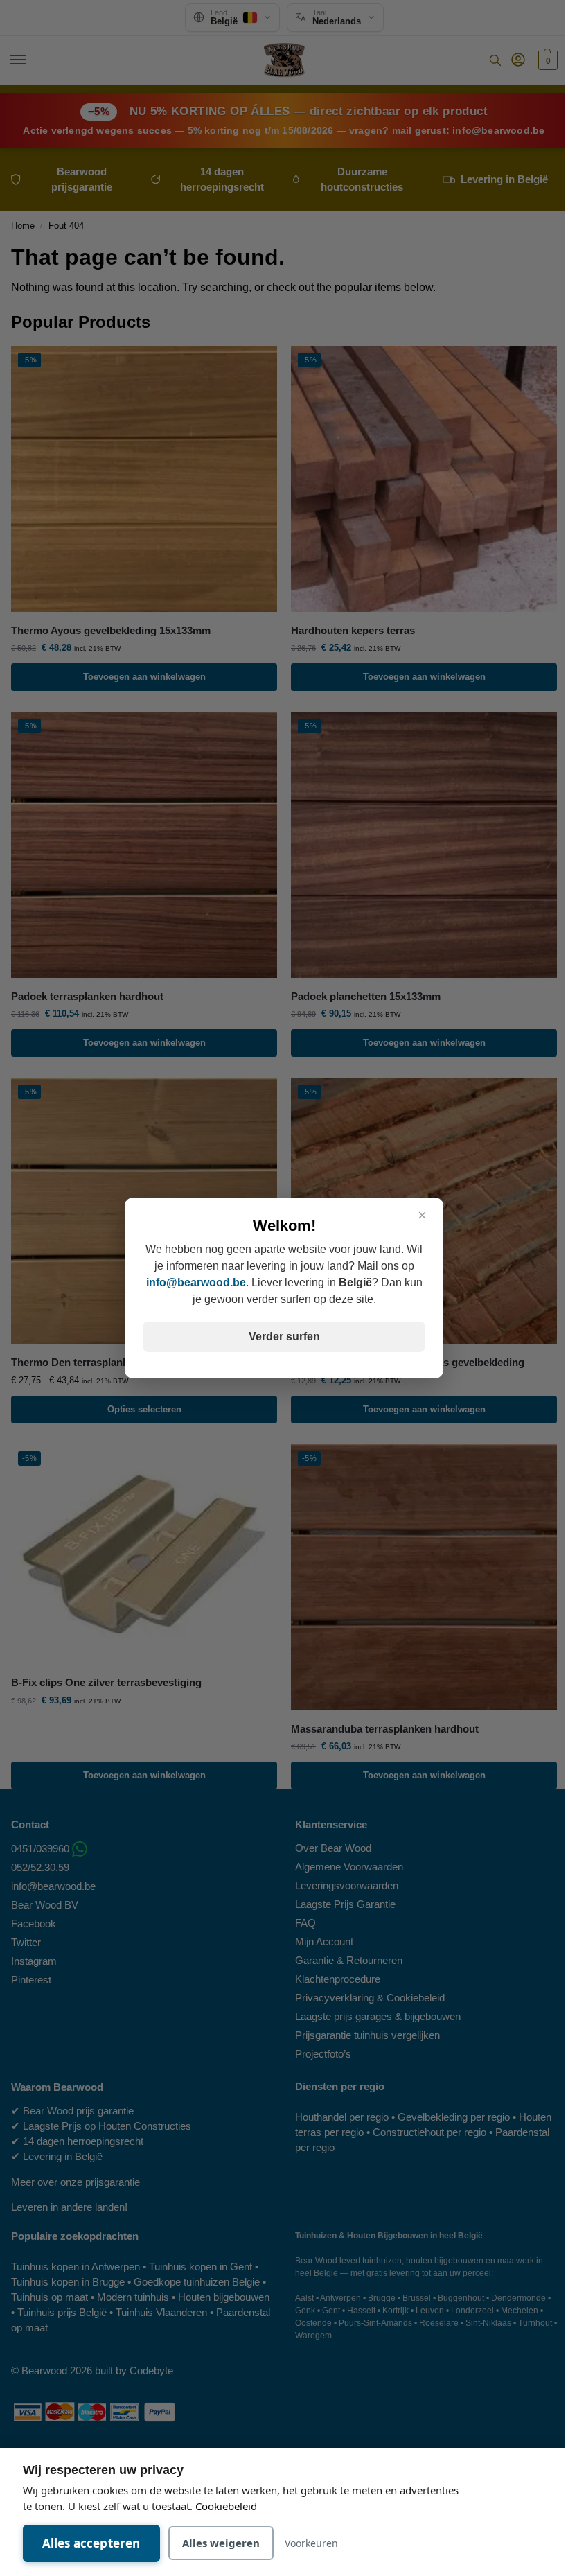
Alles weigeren (221, 2543)
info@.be (196, 1282)
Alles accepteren (91, 2543)
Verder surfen (284, 1337)
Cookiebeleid (226, 2506)
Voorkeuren (311, 2543)
